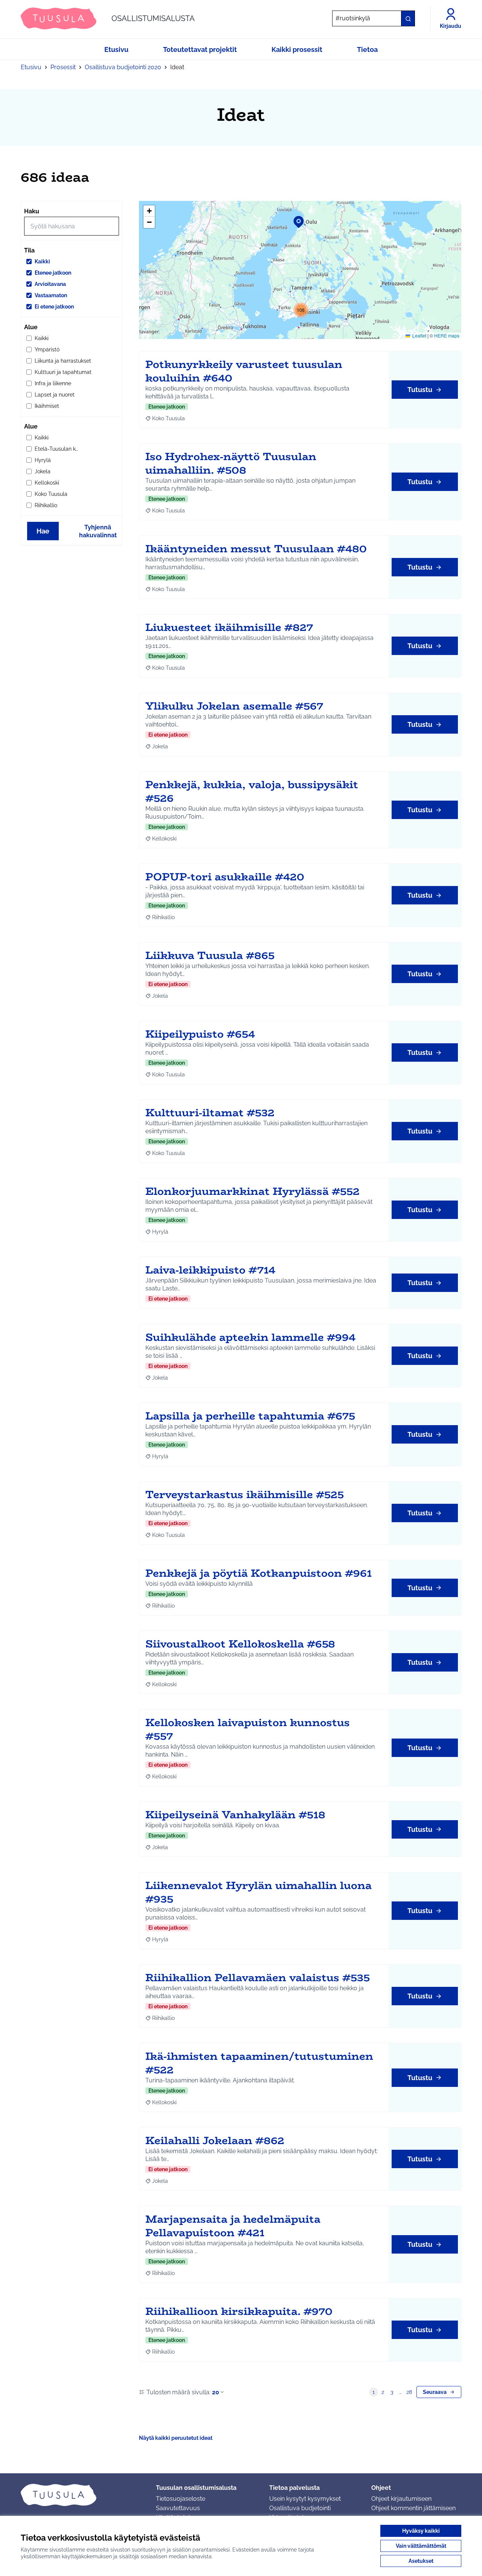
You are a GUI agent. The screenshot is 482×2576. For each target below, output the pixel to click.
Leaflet (419, 335)
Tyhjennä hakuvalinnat (98, 531)
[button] (294, 217)
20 (216, 2392)
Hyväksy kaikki (421, 2531)
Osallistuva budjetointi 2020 (123, 67)
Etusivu (31, 67)
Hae (43, 531)
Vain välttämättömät (421, 2546)
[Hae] (408, 18)
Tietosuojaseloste (181, 2499)
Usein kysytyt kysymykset (305, 2499)
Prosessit (63, 67)
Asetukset (421, 2561)
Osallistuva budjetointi (300, 2508)
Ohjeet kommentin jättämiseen (413, 2508)
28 (409, 2392)
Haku (32, 211)
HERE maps (447, 335)
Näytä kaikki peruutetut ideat (176, 2438)
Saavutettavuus (178, 2508)
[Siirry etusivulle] (82, 2495)
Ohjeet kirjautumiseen (401, 2499)
